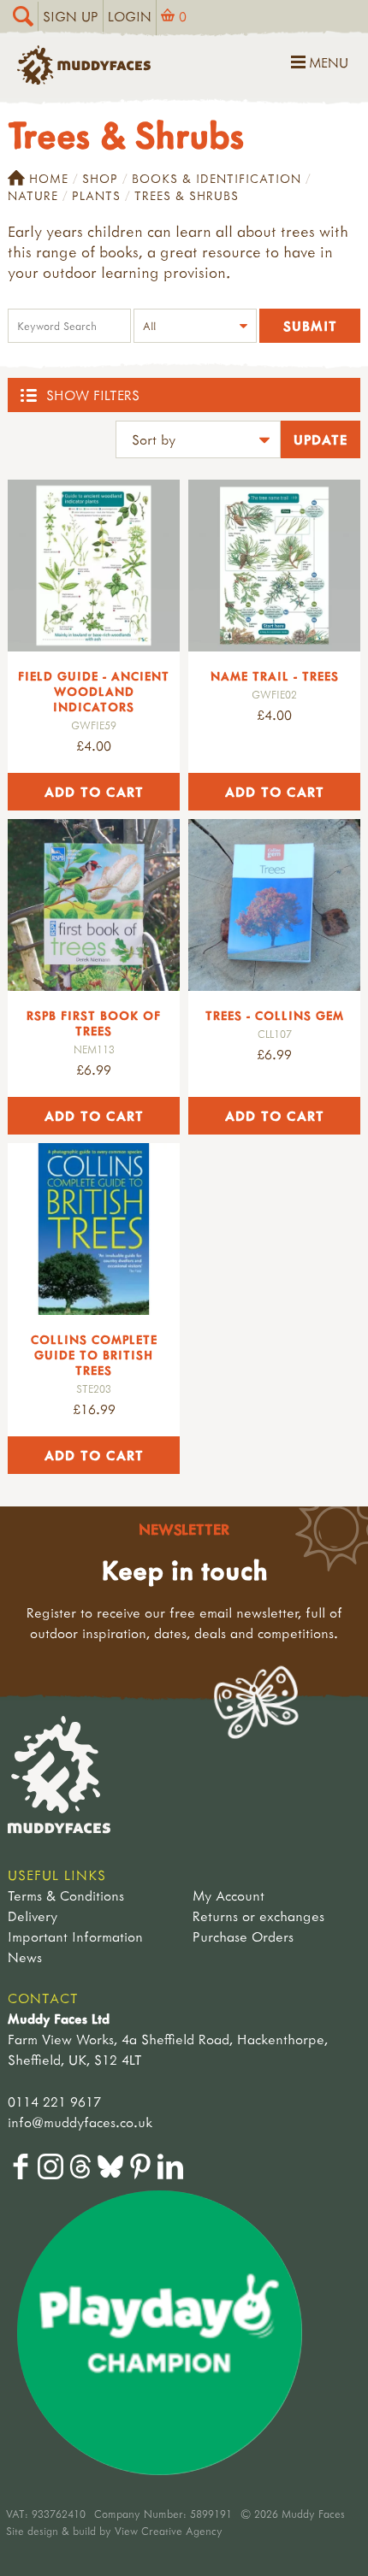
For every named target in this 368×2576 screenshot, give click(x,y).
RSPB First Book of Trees (94, 1023)
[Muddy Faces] (84, 80)
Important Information (75, 1936)
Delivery (33, 1916)
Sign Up (71, 16)
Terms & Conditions (66, 1895)
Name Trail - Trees (275, 676)
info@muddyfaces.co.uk (80, 2122)
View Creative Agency (169, 2531)
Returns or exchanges (258, 1916)
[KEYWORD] (69, 328)
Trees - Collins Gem (275, 1015)
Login (130, 16)
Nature (33, 195)
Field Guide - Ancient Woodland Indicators (94, 691)
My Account (229, 1895)
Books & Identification (217, 178)
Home (49, 178)
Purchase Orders (243, 1936)
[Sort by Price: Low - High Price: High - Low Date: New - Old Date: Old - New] (198, 442)
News (25, 1957)
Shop (100, 178)
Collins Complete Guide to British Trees (94, 1355)
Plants (96, 195)
